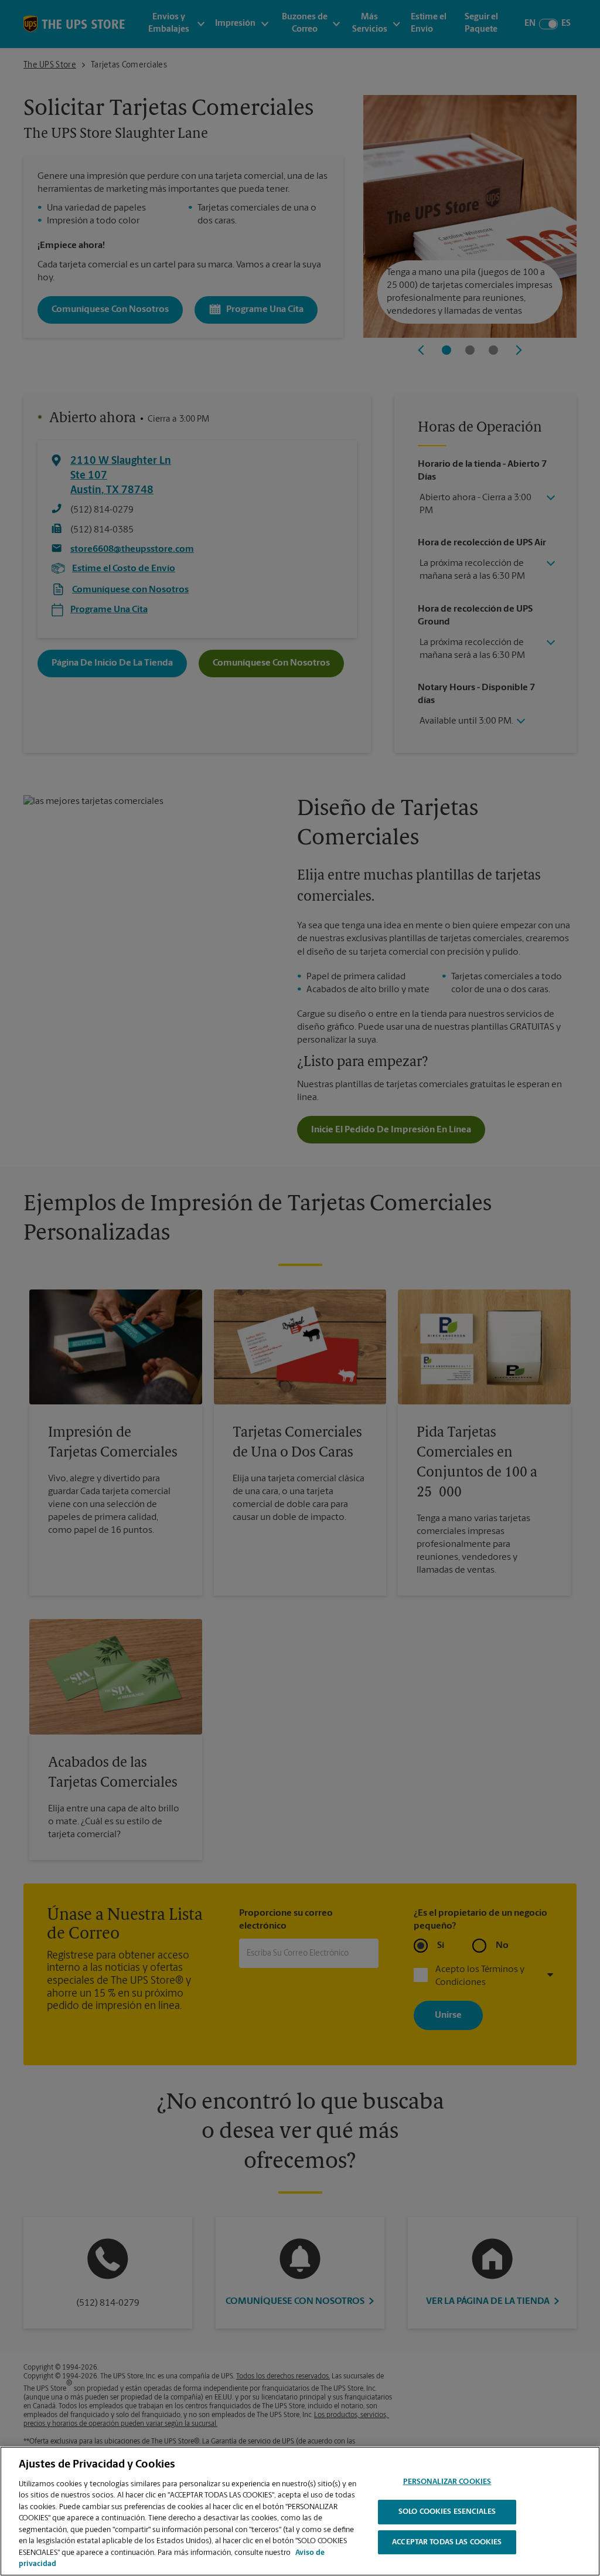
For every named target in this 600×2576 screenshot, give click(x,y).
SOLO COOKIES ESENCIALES (447, 2512)
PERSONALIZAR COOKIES (447, 2482)
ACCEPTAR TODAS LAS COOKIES (447, 2542)
